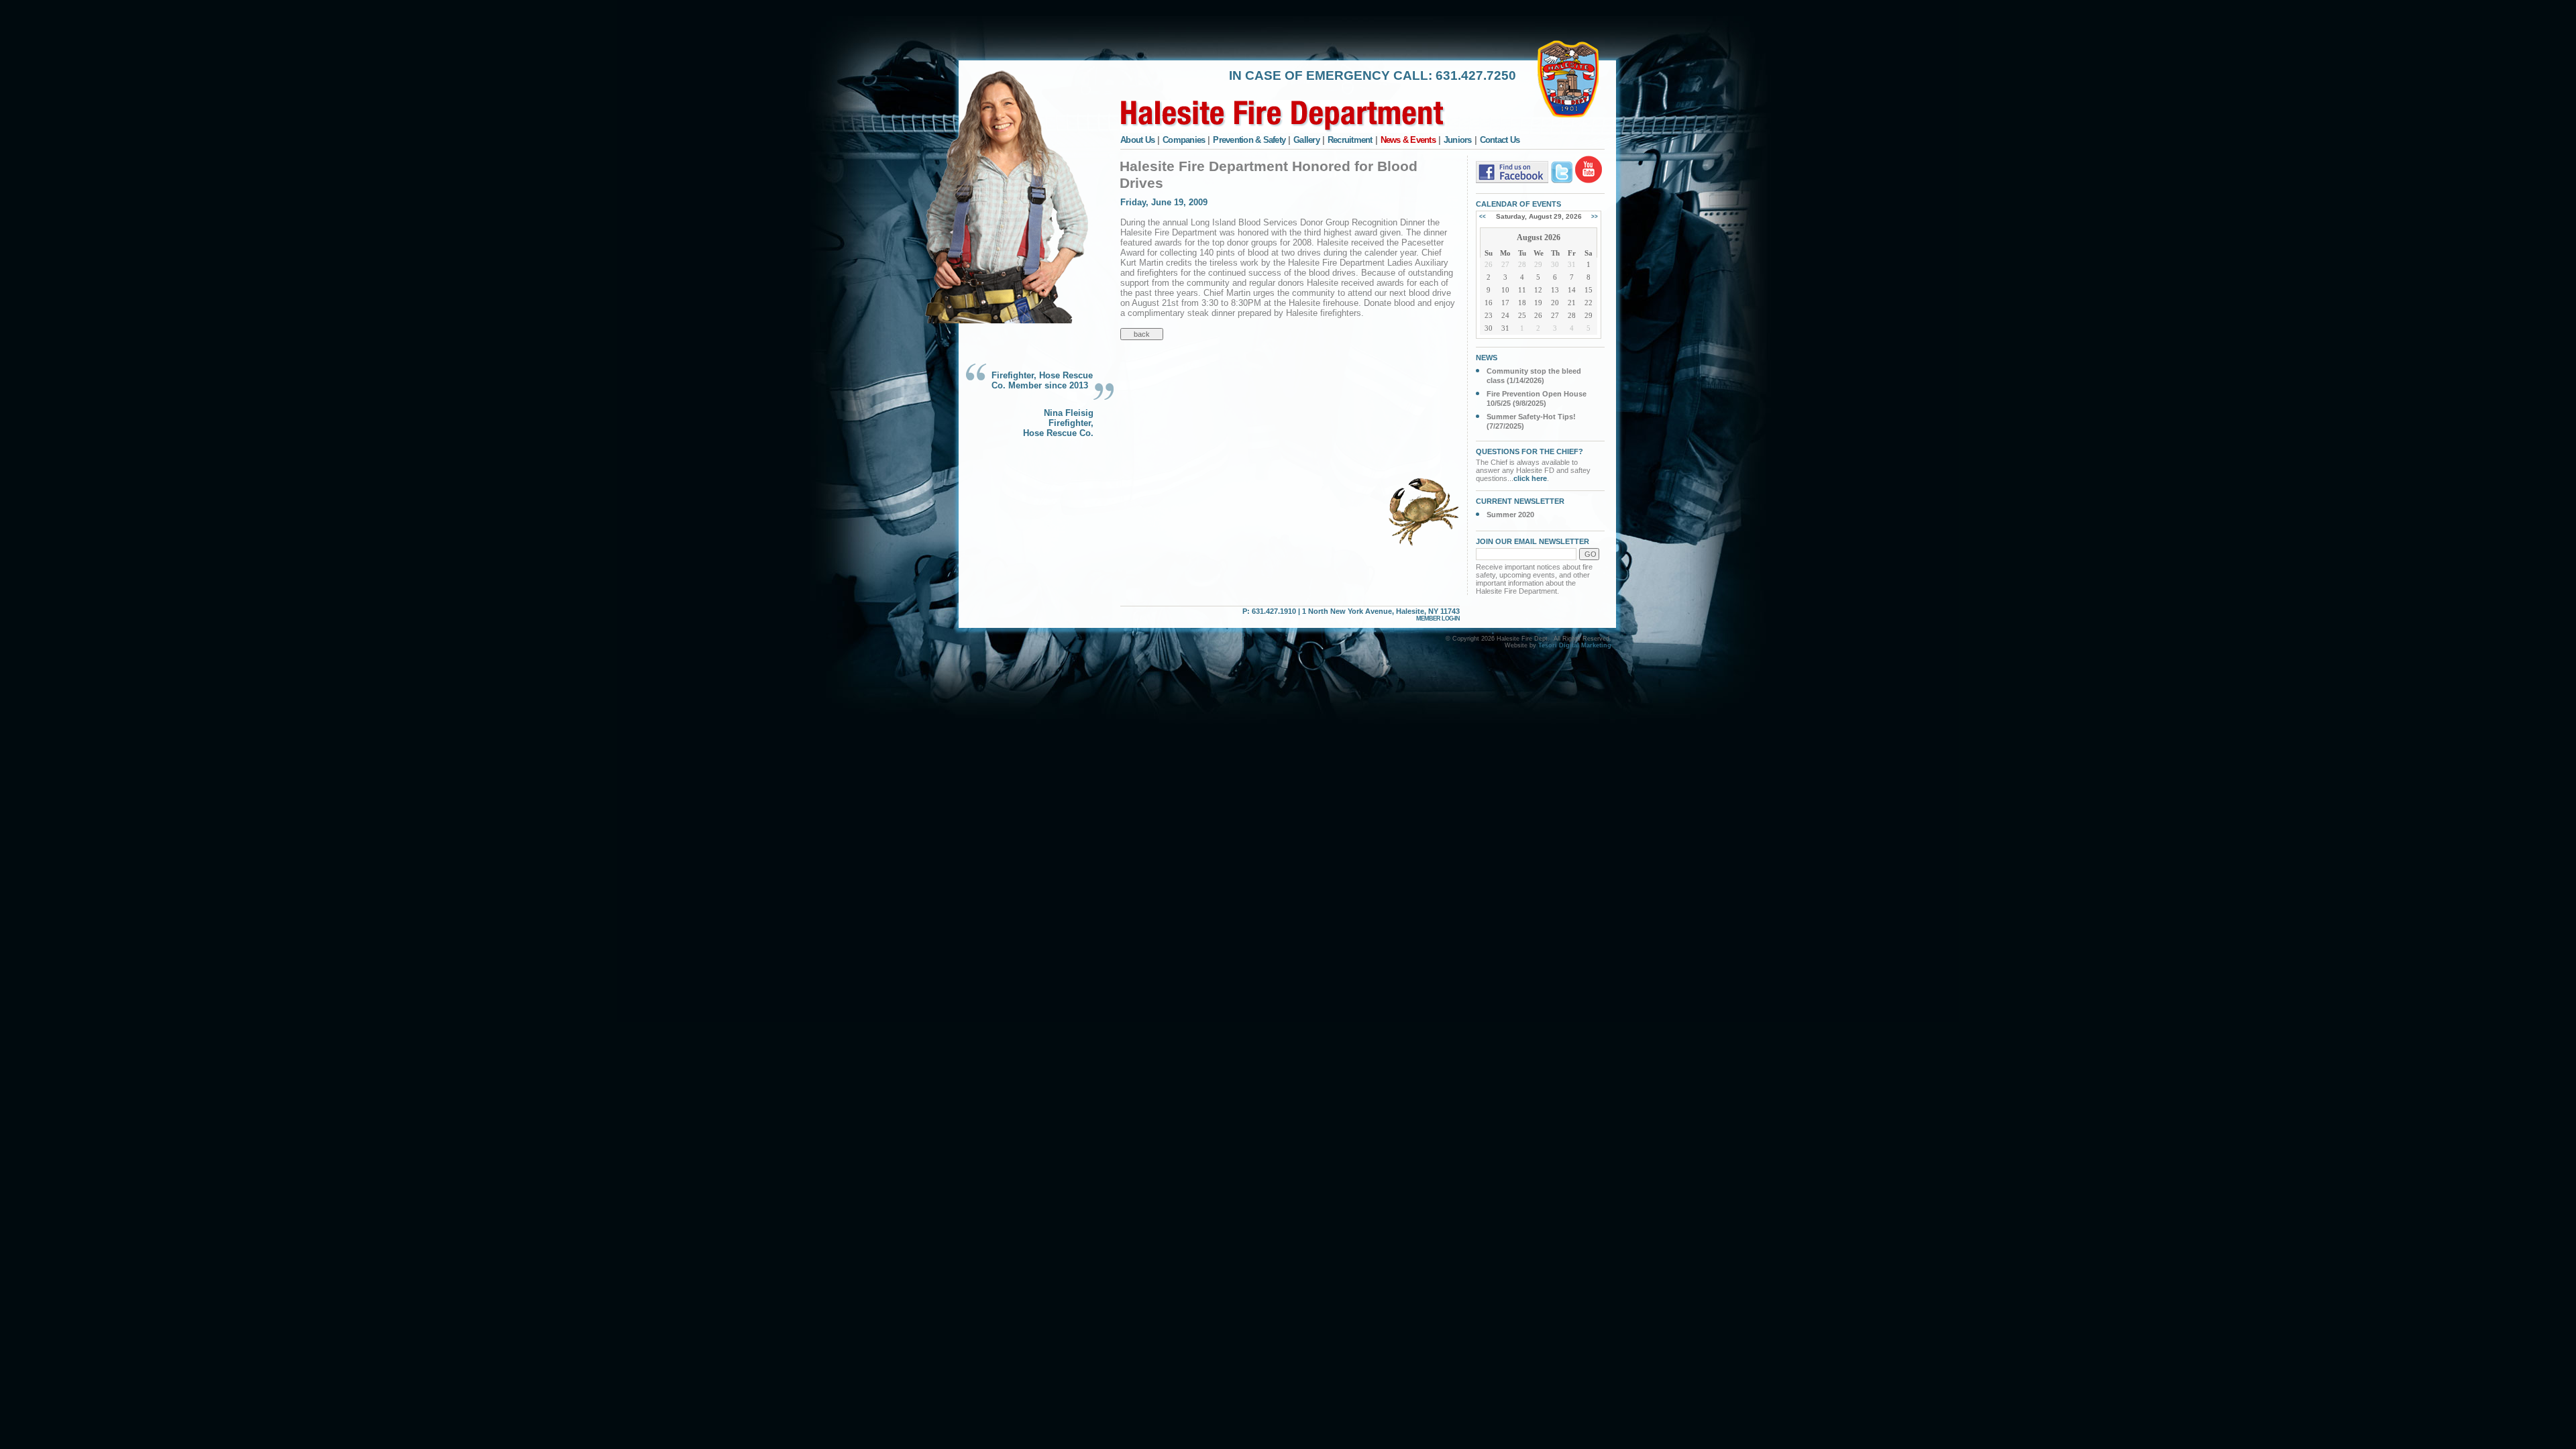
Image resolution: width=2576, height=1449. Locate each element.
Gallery (1306, 140)
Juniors (1458, 140)
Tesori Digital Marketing (1575, 645)
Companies (1184, 140)
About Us (1137, 140)
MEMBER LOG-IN (1438, 619)
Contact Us (1500, 140)
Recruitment (1350, 140)
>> (1595, 216)
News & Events (1408, 140)
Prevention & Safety (1249, 140)
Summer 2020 (1510, 515)
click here (1530, 478)
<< (1483, 216)
